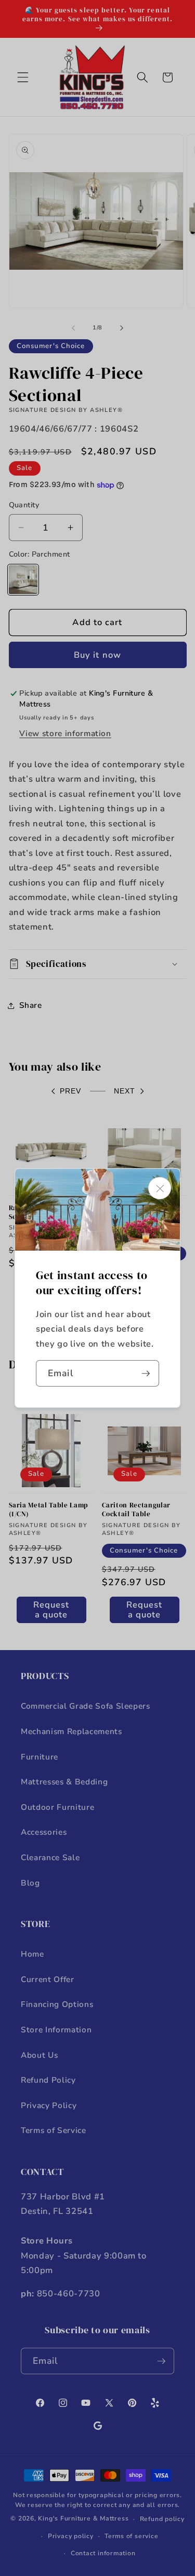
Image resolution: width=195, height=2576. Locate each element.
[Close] (160, 1188)
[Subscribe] (146, 1374)
